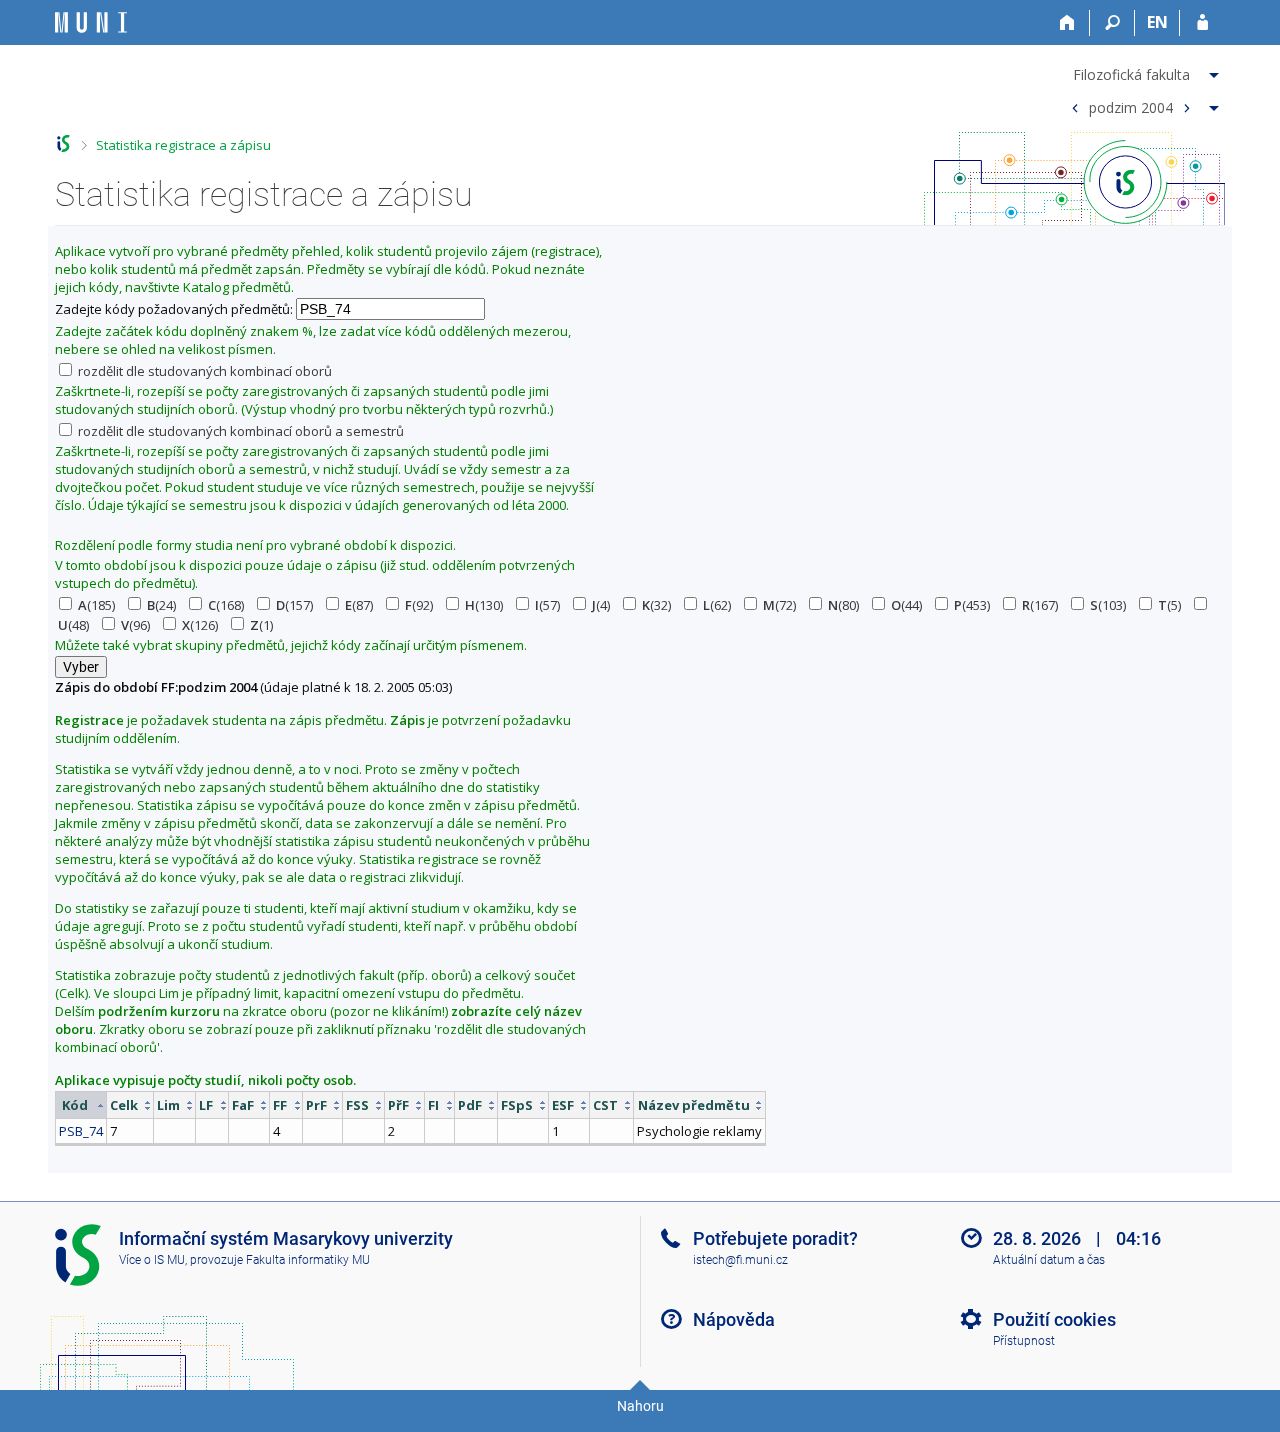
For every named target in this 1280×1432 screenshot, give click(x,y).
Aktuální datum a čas (1049, 1260)
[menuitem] (1142, 71)
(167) (1040, 605)
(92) (419, 605)
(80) (843, 605)
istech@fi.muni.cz (740, 1260)
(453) (972, 605)
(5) (1169, 605)
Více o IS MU (152, 1260)
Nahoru (640, 1406)
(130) (484, 605)
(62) (717, 605)
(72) (779, 605)
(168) (226, 605)
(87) (359, 605)
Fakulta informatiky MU (308, 1260)
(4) (601, 605)
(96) (135, 625)
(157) (294, 605)
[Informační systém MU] (63, 143)
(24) (161, 605)
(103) (1108, 605)
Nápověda (734, 1319)
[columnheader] (81, 1105)
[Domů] (1067, 23)
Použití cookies (1054, 1319)
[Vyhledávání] (1112, 23)
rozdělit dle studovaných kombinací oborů (203, 371)
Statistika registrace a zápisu (183, 145)
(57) (547, 605)
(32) (656, 605)
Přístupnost (1024, 1341)
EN (1157, 22)
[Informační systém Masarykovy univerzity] (91, 22)
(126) (200, 625)
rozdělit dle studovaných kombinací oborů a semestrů (239, 431)
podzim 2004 (1131, 106)
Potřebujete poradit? (775, 1238)
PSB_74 (81, 1131)
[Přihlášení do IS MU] (1202, 23)
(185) (96, 605)
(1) (261, 625)
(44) (906, 605)
